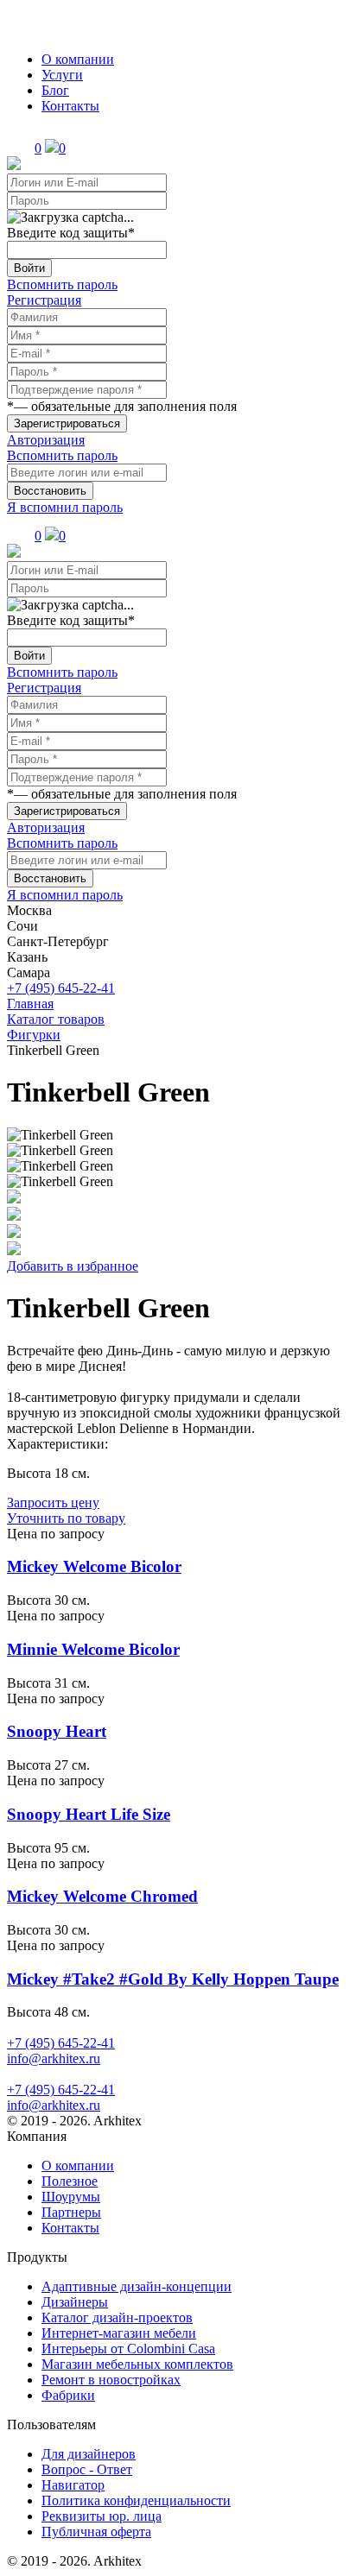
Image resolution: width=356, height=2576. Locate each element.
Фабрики (68, 2395)
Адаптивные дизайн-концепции (137, 2286)
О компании (78, 59)
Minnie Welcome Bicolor (93, 1649)
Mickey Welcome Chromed (102, 1896)
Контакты (70, 106)
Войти (29, 268)
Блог (55, 90)
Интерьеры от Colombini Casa (128, 2349)
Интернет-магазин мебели (119, 2333)
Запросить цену (53, 1503)
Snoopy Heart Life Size (89, 1814)
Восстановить (50, 491)
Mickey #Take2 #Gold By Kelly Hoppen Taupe (173, 1979)
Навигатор (73, 2485)
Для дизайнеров (89, 2454)
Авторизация (46, 440)
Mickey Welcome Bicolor (94, 1566)
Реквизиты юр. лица (102, 2516)
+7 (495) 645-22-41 (61, 988)
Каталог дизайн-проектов (117, 2317)
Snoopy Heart (57, 1731)
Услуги (62, 75)
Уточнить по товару (66, 1518)
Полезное (70, 2181)
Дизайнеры (75, 2302)
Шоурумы (71, 2197)
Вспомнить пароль (62, 284)
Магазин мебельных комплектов (137, 2364)
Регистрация (44, 300)
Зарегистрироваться (67, 423)
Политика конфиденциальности (136, 2500)
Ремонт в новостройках (111, 2380)
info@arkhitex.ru (54, 2058)
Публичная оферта (96, 2532)
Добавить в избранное (73, 1266)
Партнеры (71, 2212)
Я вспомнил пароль (65, 507)
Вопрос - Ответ (87, 2469)
